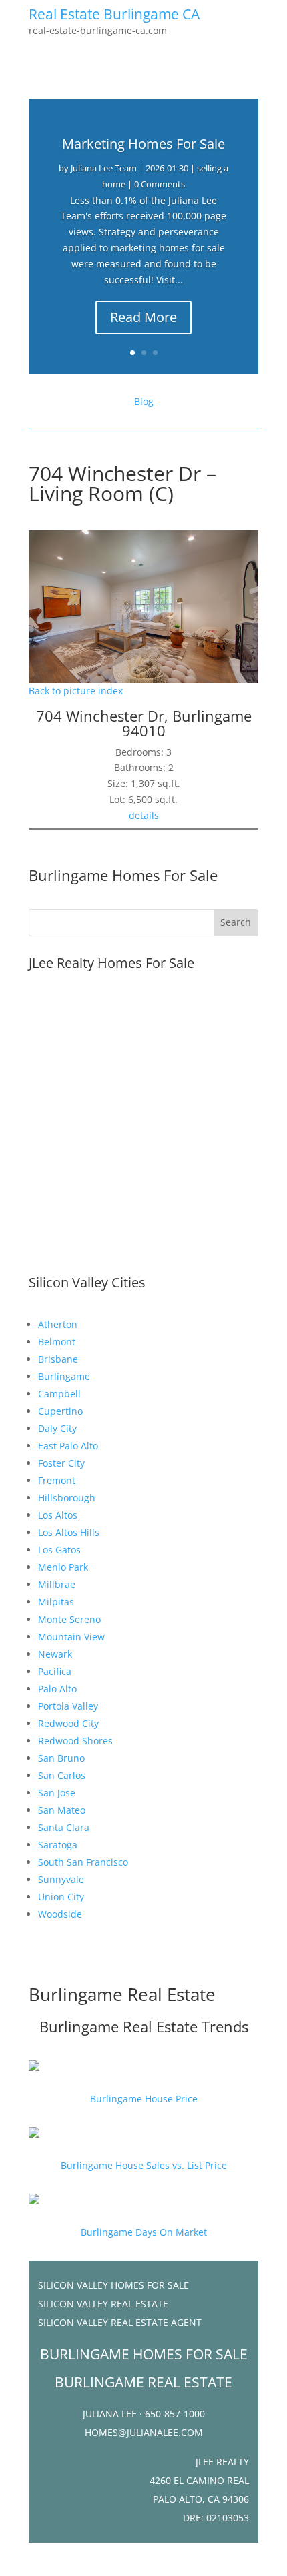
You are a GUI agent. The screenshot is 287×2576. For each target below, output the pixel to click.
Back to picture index (76, 691)
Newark (55, 1654)
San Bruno (61, 1758)
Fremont (57, 1480)
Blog (144, 401)
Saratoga (58, 1845)
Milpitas (56, 1602)
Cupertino (60, 1411)
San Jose (57, 1793)
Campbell (59, 1394)
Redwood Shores (75, 1741)
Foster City (61, 1463)
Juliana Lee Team (104, 168)
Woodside (60, 1914)
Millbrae (57, 1584)
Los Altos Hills (69, 1532)
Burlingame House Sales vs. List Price (144, 2165)
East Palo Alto (68, 1446)
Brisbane (58, 1359)
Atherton (58, 1324)
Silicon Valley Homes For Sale (113, 2285)
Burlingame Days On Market (144, 2232)
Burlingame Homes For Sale (123, 875)
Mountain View (71, 1637)
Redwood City (68, 1723)
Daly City (57, 1428)
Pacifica (55, 1671)
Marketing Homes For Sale (143, 144)
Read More (143, 317)
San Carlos (62, 1775)
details (144, 815)
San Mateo (62, 1810)
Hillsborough (67, 1498)
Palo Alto (57, 1689)
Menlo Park (63, 1567)
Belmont (57, 1342)
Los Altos (58, 1515)
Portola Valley (68, 1706)
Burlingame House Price (144, 2099)
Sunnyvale (61, 1879)
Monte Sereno (69, 1619)
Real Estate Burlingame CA (114, 14)
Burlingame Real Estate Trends (144, 2026)
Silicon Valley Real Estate (103, 2304)
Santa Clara (64, 1827)
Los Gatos (59, 1550)
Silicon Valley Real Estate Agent (120, 2322)
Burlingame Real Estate (122, 1994)
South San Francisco (83, 1862)
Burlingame (64, 1376)
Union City (61, 1897)
